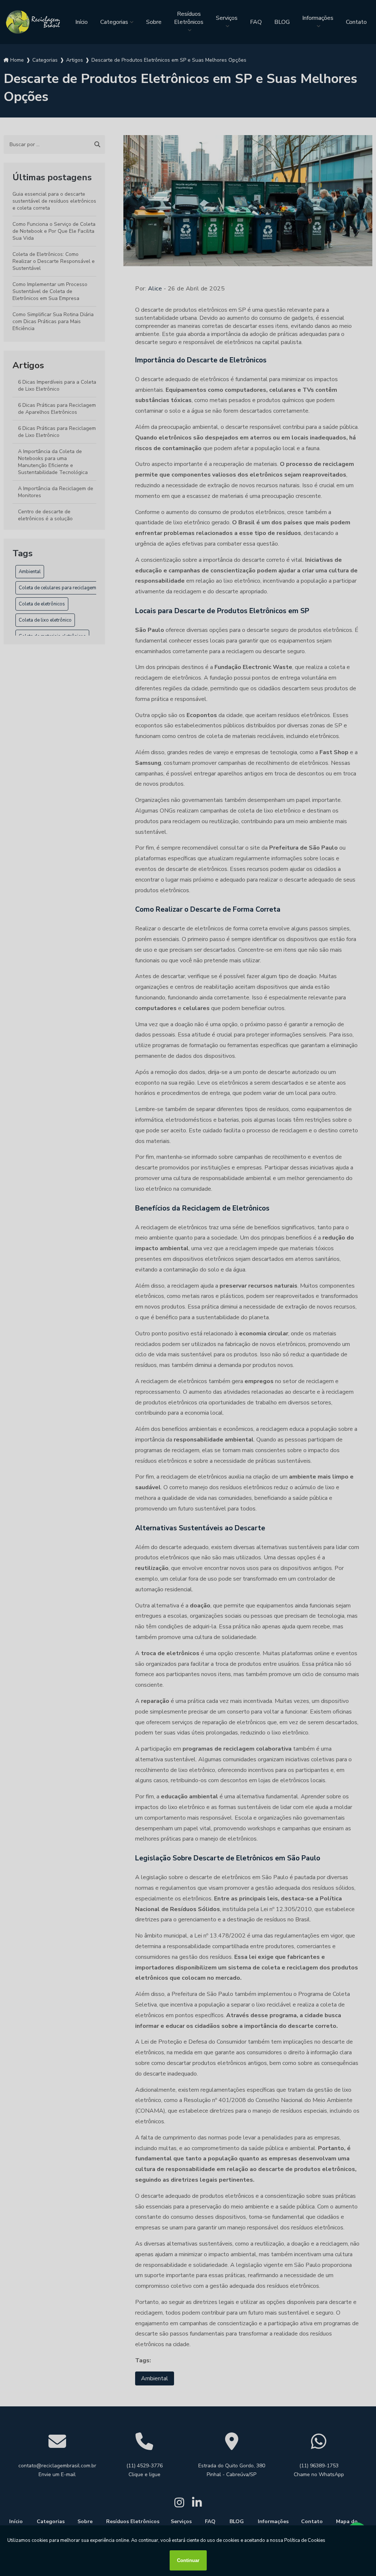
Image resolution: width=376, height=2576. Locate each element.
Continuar (188, 2560)
